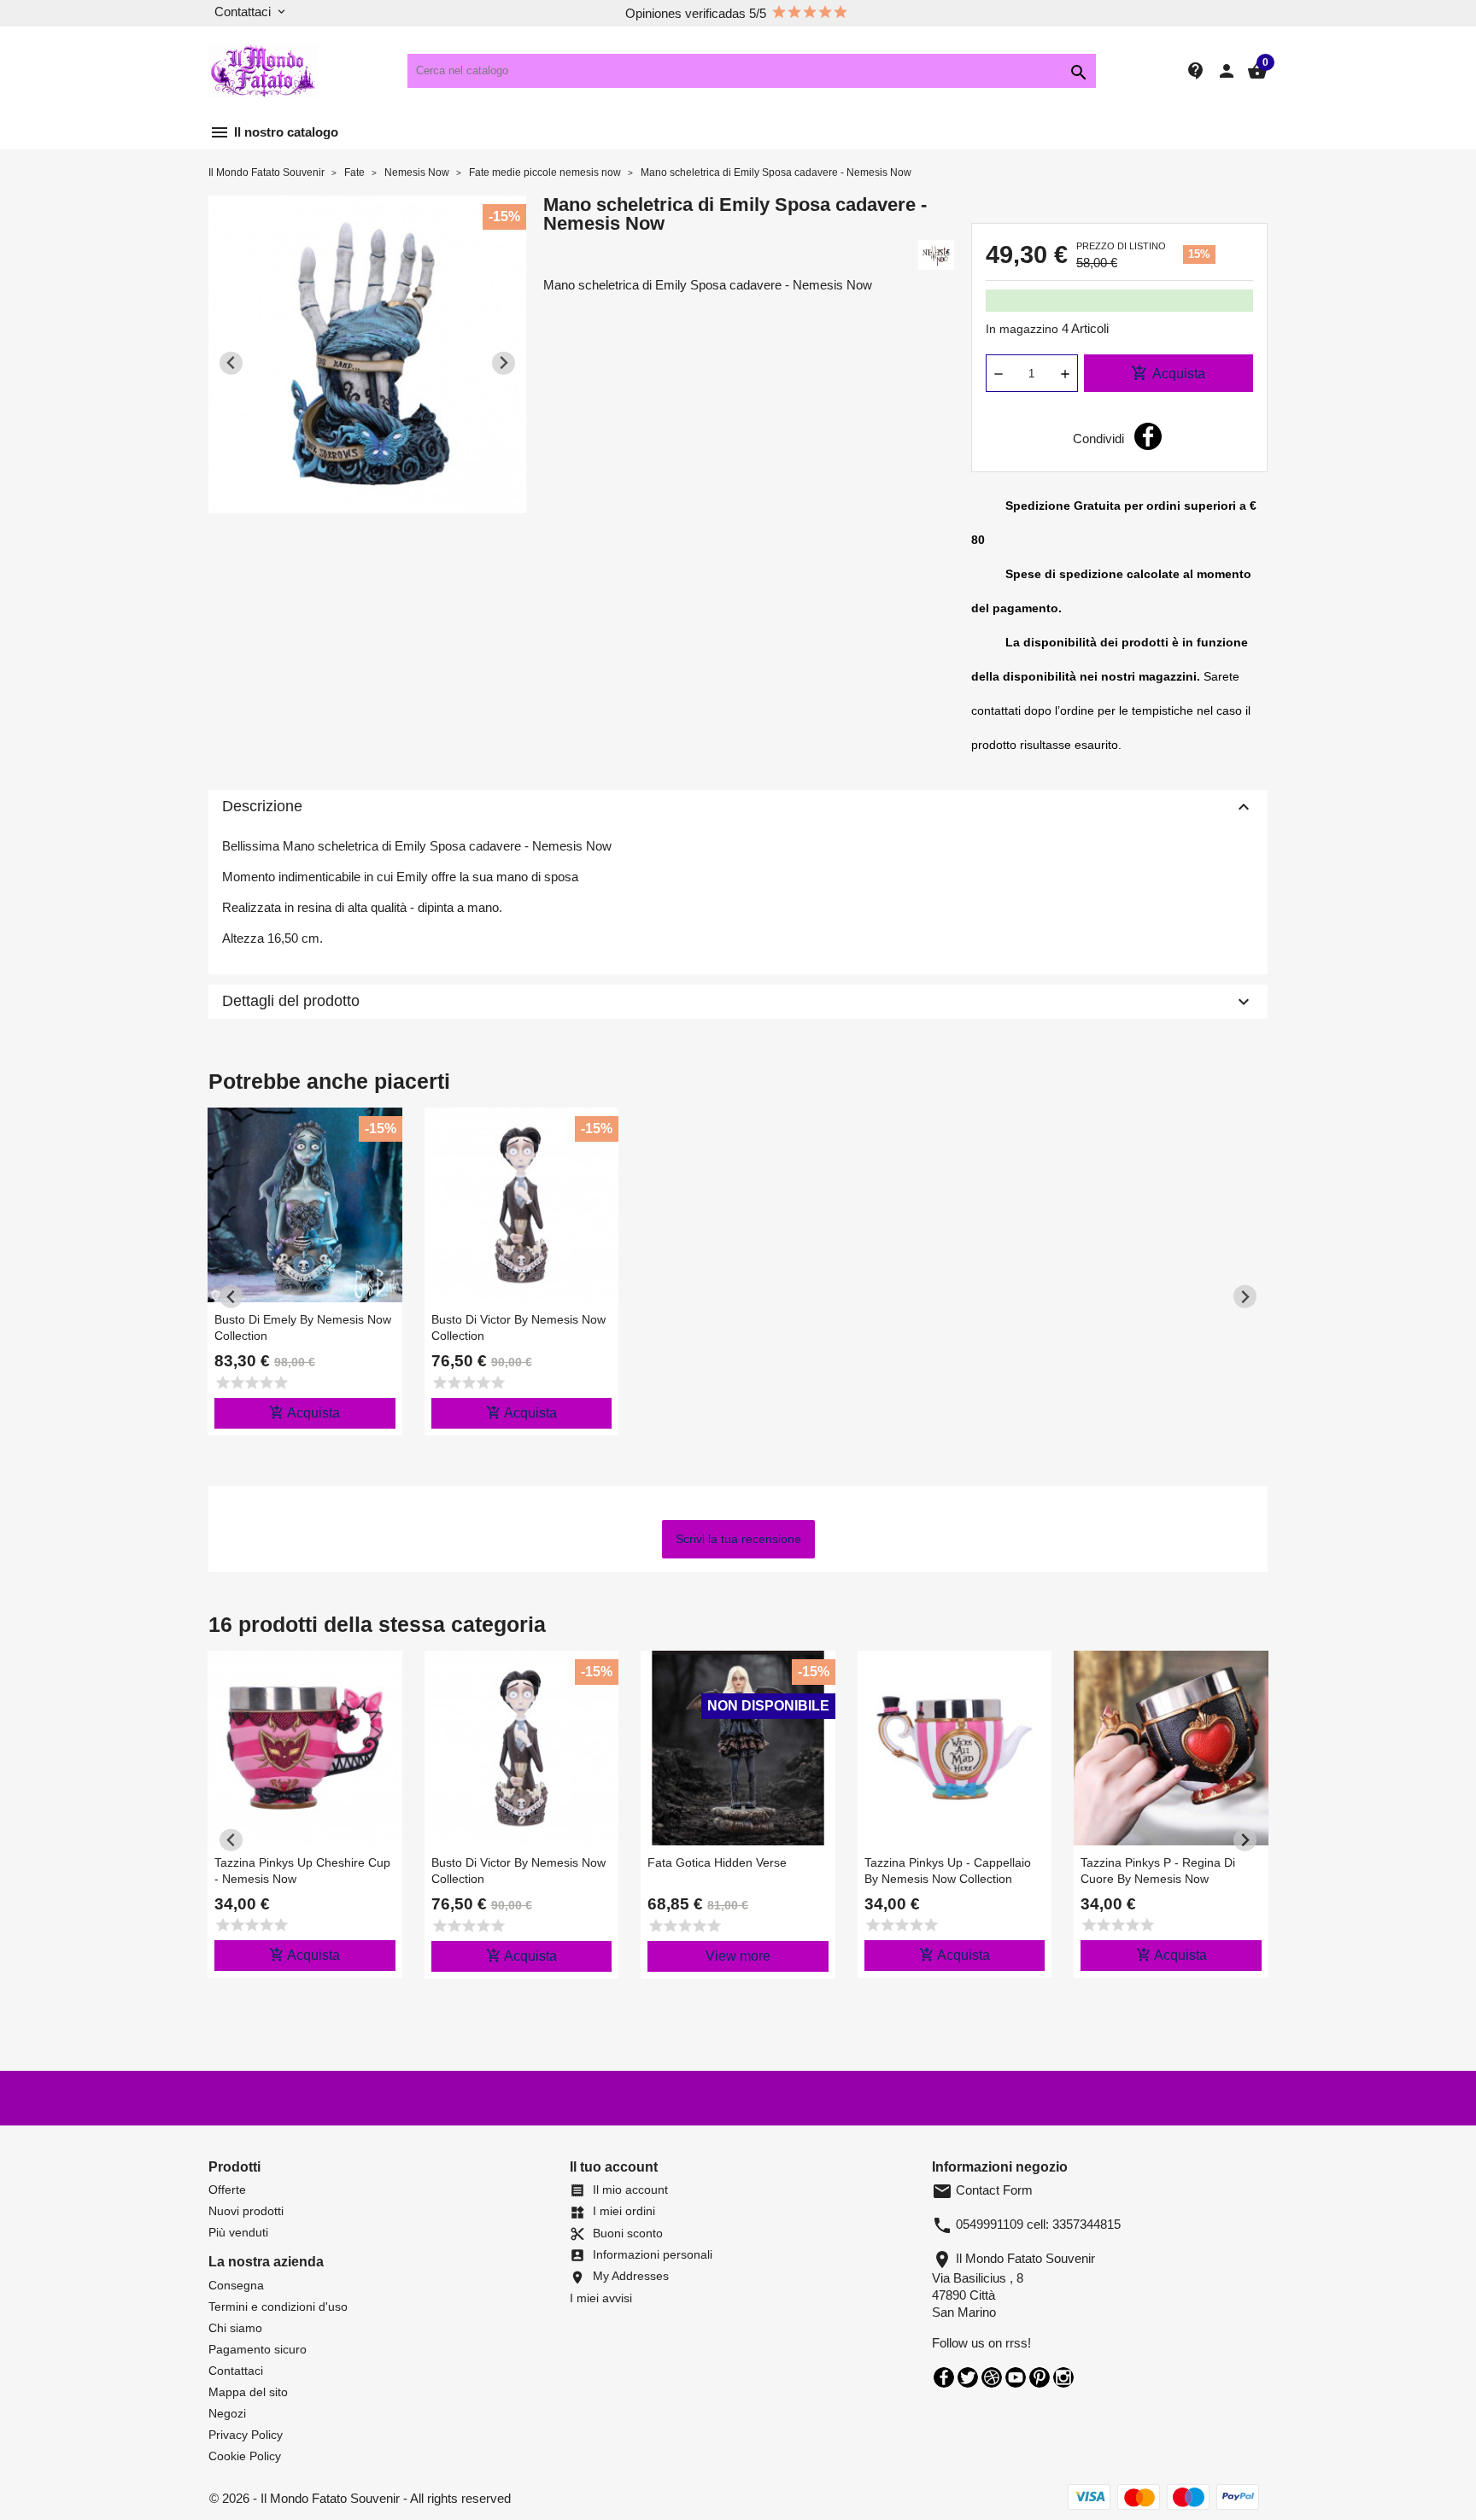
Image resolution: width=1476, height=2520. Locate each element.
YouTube (1016, 2377)
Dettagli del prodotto (738, 1002)
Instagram (1063, 2377)
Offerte (227, 2190)
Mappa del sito (248, 2392)
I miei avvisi (601, 2298)
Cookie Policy (245, 2456)
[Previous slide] (231, 363)
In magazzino (1022, 329)
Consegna (236, 2285)
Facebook (944, 2377)
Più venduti (238, 2232)
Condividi (1148, 436)
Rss (992, 2377)
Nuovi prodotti (246, 2211)
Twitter (968, 2377)
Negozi (227, 2413)
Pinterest (1040, 2377)
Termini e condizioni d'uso (278, 2307)
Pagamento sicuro (258, 2349)
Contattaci (236, 2371)
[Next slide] (504, 363)
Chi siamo (235, 2328)
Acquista (1168, 373)
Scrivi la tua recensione (738, 1539)
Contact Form (982, 2190)
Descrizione (738, 807)
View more (738, 1956)
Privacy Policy (246, 2435)
